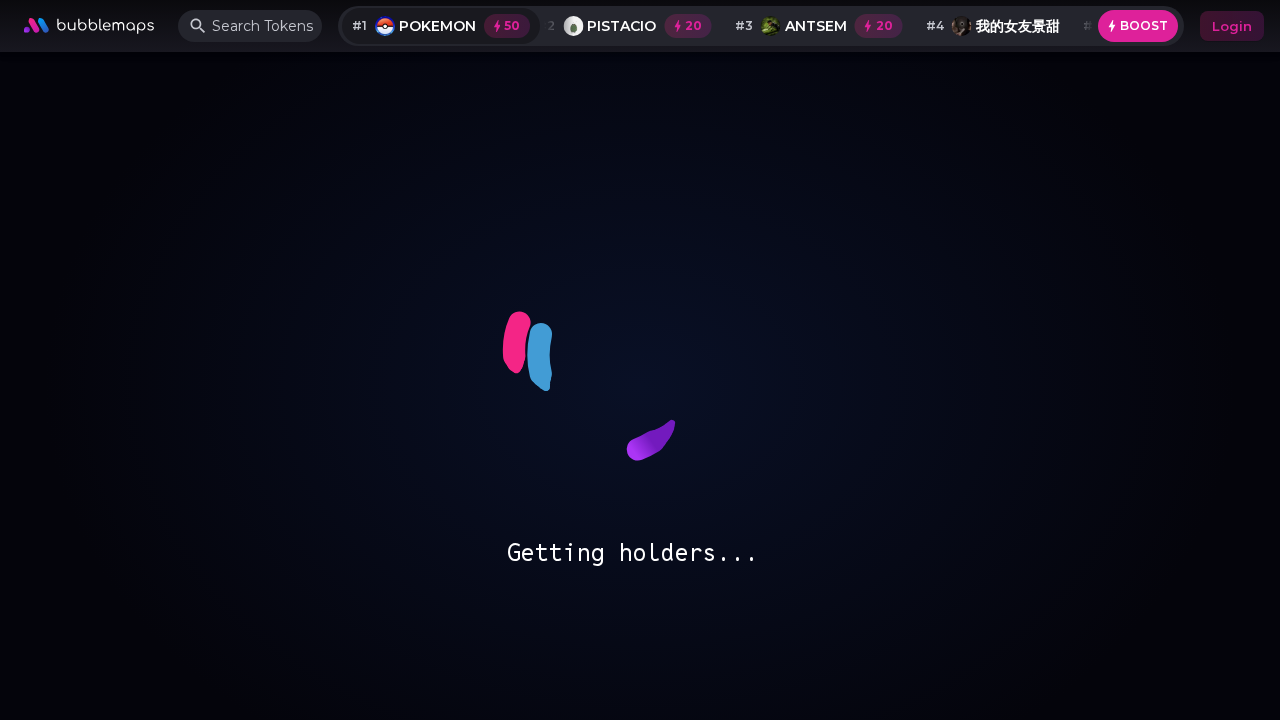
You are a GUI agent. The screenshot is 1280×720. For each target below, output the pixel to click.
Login (1232, 26)
